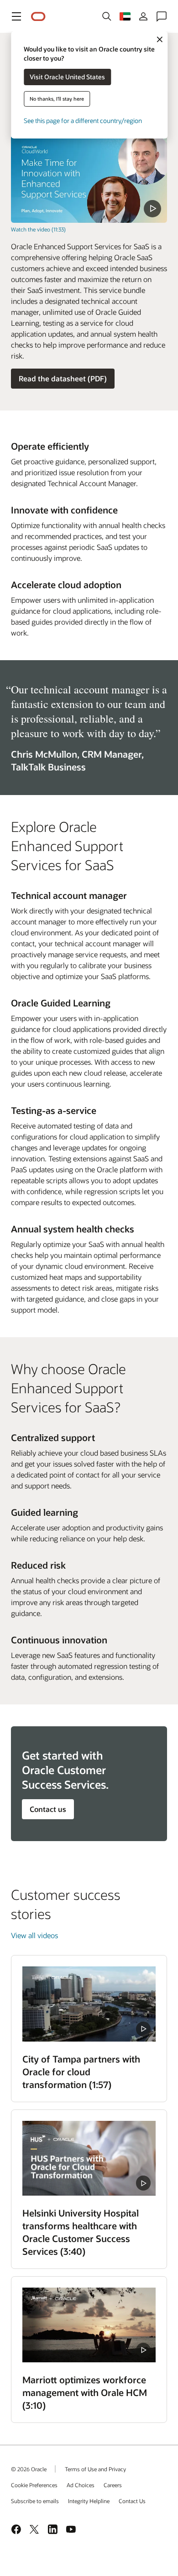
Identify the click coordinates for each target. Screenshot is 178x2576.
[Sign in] (143, 16)
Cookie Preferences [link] (34, 2485)
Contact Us (132, 2501)
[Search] (107, 16)
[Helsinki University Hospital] (89, 2158)
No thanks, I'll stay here (57, 99)
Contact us (48, 1809)
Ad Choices (81, 2485)
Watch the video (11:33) (38, 229)
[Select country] (125, 16)
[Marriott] (89, 2325)
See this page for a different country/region (83, 121)
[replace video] (89, 179)
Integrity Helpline (89, 2501)
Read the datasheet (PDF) (63, 378)
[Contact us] (162, 16)
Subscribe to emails (35, 2501)
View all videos (34, 1935)
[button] (16, 16)
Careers (113, 2485)
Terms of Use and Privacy (95, 2469)
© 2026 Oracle (29, 2469)
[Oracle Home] (38, 17)
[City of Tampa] (89, 2004)
